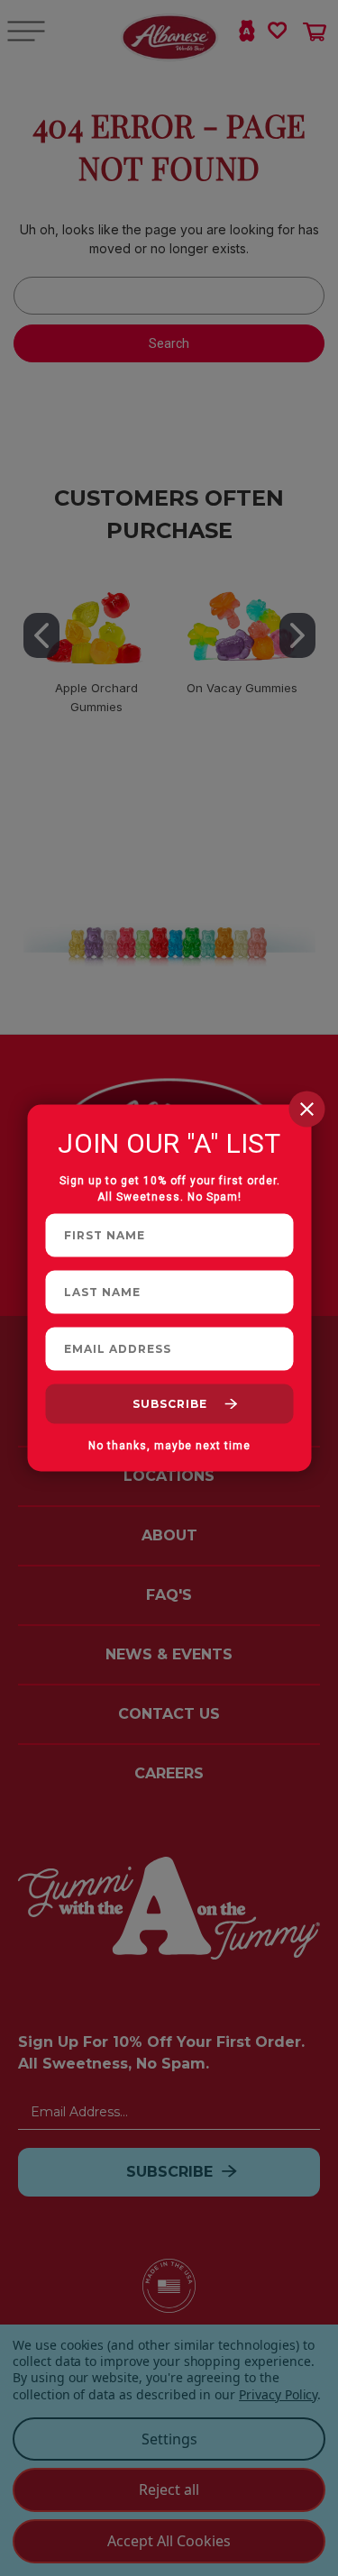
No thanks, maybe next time (169, 1446)
